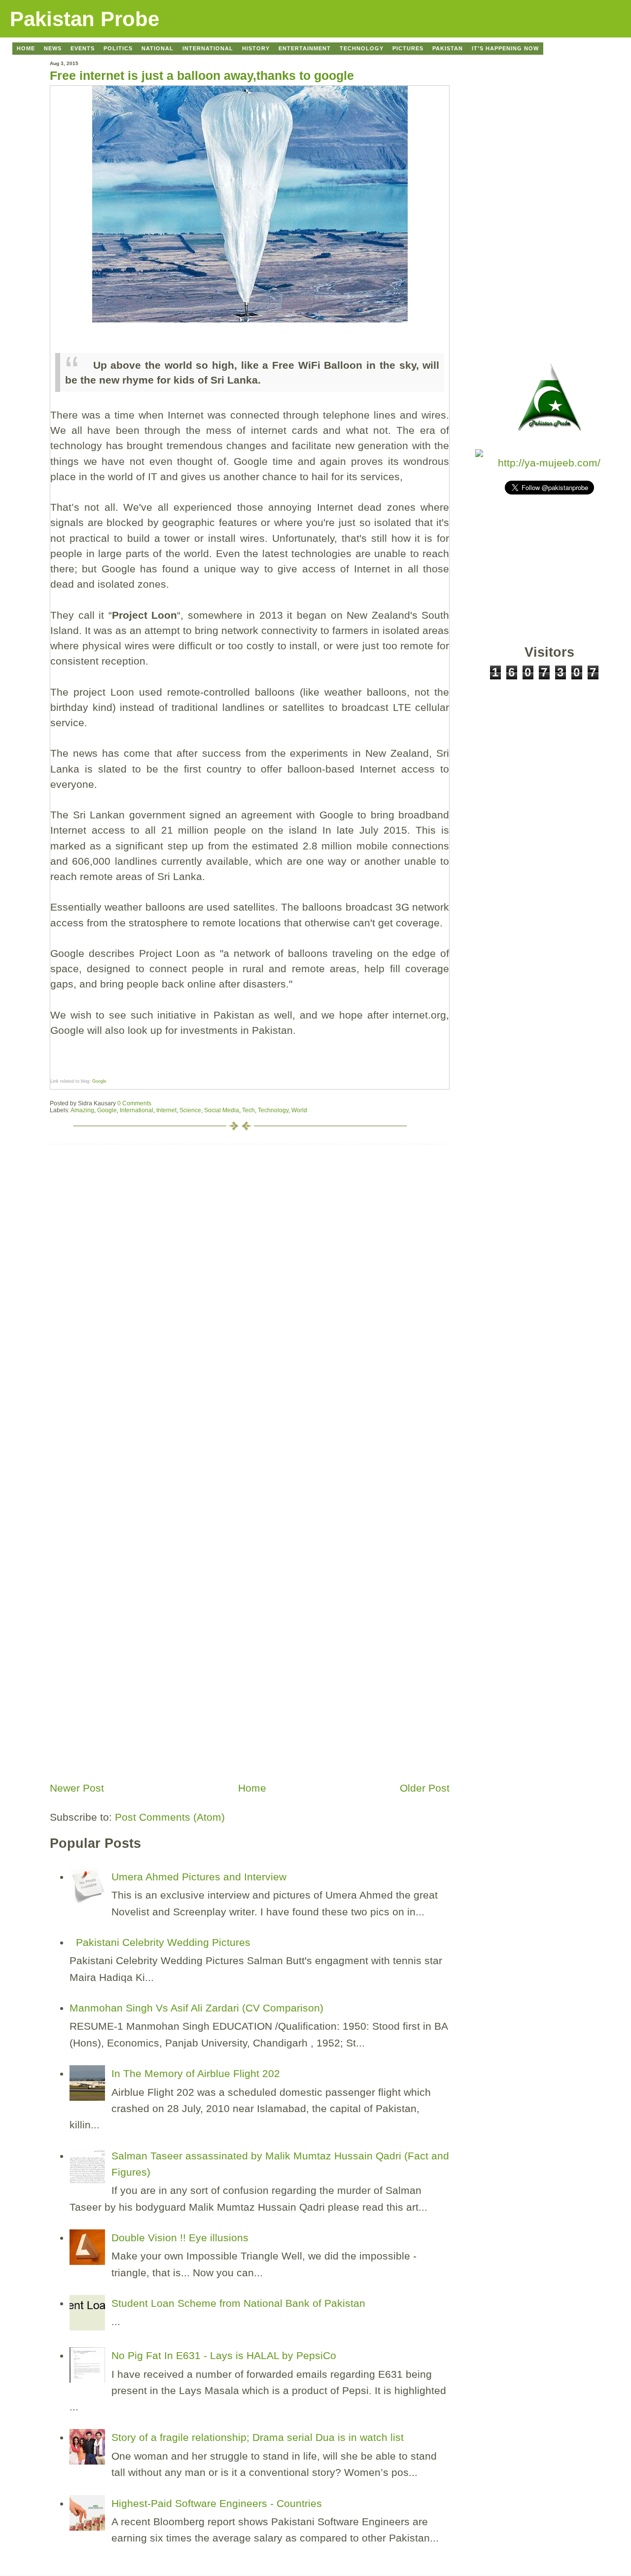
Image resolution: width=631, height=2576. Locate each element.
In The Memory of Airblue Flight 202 (196, 2073)
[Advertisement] (124, 1708)
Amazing (82, 1110)
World (299, 1110)
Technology (273, 1110)
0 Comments (134, 1103)
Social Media (222, 1110)
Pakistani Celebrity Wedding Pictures (163, 1942)
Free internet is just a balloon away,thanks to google (202, 75)
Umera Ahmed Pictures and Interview (199, 1877)
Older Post (425, 1788)
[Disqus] (250, 1268)
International (137, 1110)
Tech (248, 1110)
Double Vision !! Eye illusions (180, 2238)
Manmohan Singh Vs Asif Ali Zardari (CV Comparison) (196, 2008)
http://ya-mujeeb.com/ (549, 463)
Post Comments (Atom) (170, 1817)
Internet (166, 1110)
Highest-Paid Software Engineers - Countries (217, 2503)
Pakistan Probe (85, 19)
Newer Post (77, 1788)
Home (252, 1788)
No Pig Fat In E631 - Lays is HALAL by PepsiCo (224, 2355)
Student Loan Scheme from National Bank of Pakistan (238, 2303)
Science (190, 1110)
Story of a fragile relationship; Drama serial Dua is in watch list (258, 2437)
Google (99, 1081)
